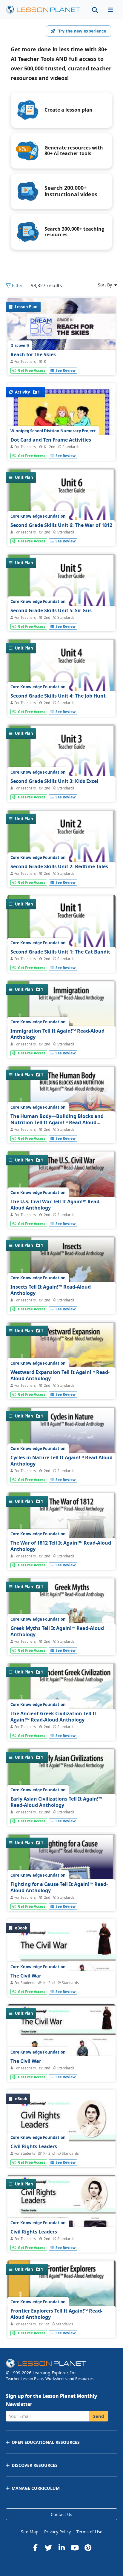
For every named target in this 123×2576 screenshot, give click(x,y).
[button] (110, 10)
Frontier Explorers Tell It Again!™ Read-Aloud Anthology (56, 2314)
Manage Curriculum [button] (36, 2488)
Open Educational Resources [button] (46, 2442)
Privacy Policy (57, 2532)
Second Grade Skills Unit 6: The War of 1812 (61, 525)
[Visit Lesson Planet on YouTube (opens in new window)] (75, 2548)
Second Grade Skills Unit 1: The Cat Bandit (60, 952)
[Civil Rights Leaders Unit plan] (61, 2241)
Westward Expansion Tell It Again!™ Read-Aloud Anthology (60, 1375)
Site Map (30, 2532)
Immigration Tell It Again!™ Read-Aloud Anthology (57, 1034)
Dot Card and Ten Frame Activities (51, 440)
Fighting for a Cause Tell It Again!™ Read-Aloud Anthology (59, 1887)
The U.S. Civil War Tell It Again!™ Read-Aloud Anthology (56, 1205)
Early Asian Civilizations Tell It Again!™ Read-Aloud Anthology (56, 1802)
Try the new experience (82, 31)
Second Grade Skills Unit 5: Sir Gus (51, 610)
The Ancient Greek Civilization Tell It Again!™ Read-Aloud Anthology (53, 1717)
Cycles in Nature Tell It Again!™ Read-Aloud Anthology (61, 1461)
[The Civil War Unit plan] (61, 2070)
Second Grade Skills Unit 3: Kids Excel (54, 781)
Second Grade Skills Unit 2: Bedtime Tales (59, 866)
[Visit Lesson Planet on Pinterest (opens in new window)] (88, 2548)
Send (99, 2416)
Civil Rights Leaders (34, 2146)
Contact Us (61, 2514)
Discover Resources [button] (35, 2465)
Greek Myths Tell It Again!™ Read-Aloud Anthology (57, 1631)
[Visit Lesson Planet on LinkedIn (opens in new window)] (61, 2548)
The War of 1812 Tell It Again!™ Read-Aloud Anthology (61, 1546)
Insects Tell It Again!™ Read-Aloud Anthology (51, 1290)
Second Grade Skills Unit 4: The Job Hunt (58, 696)
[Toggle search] (95, 10)
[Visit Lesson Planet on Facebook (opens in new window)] (35, 2548)
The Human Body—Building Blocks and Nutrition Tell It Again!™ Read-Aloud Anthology (57, 1123)
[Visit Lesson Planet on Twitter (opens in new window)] (48, 2548)
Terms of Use (89, 2532)
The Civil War (26, 1976)
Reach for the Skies (33, 354)
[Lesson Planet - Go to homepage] (43, 10)
